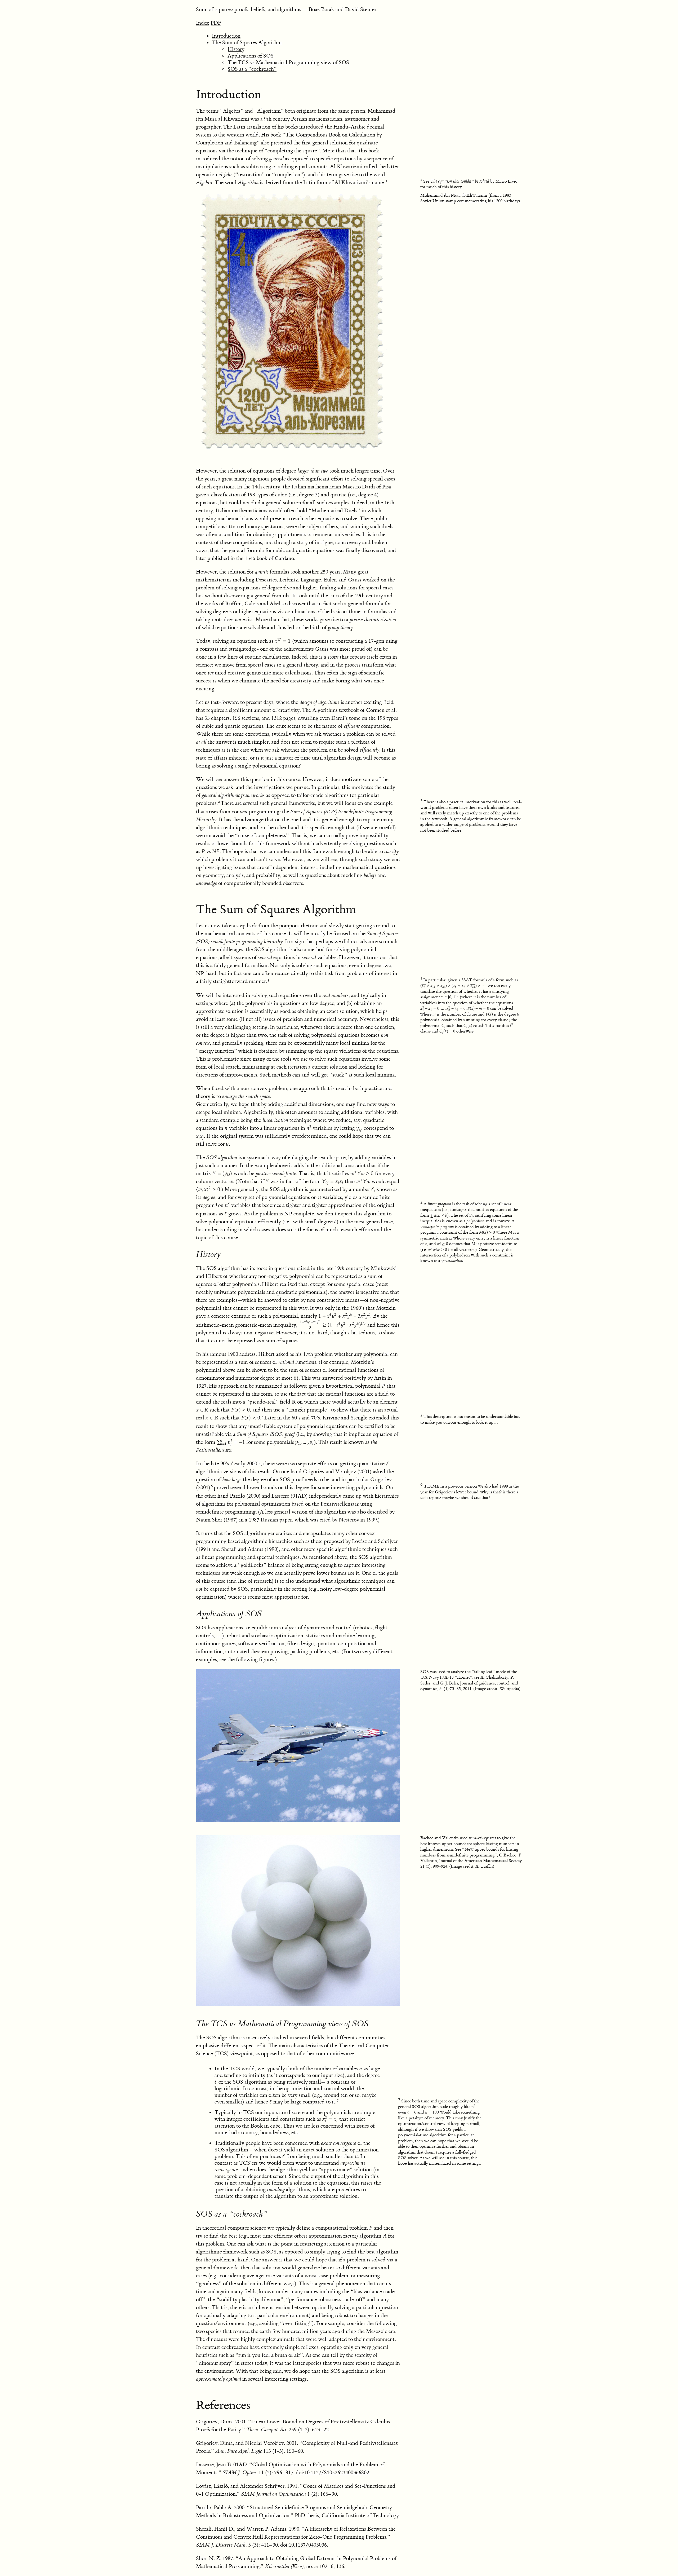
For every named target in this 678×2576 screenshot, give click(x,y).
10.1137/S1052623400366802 (337, 2473)
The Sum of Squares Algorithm (247, 43)
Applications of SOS (251, 56)
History (236, 49)
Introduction (226, 36)
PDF (216, 23)
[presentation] (316, 495)
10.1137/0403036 (308, 2545)
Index (203, 23)
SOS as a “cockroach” (252, 69)
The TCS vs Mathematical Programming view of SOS (288, 62)
